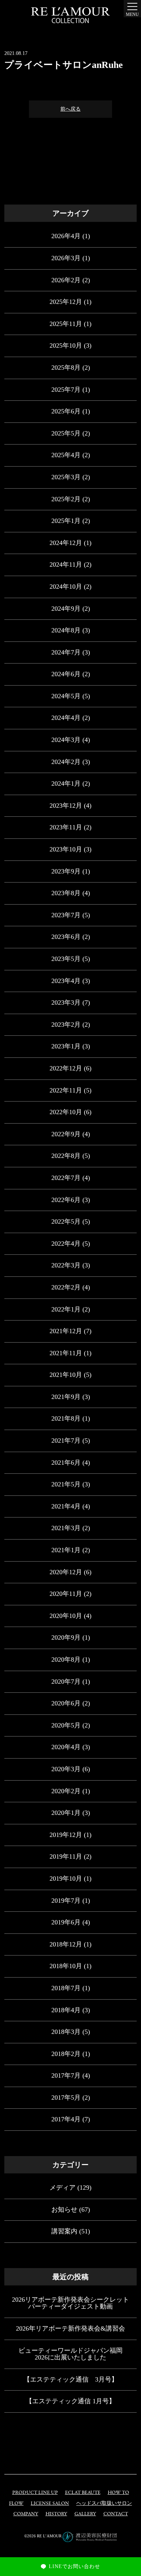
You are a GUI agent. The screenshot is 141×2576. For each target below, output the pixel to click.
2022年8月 (66, 1156)
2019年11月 (66, 1856)
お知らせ (64, 2210)
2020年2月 (66, 1791)
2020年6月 (66, 1703)
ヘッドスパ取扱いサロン (104, 2504)
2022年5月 (66, 1222)
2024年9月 (66, 609)
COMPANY (26, 2514)
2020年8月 (66, 1660)
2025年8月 (66, 368)
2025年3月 (66, 477)
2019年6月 (66, 1922)
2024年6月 (66, 674)
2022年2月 (66, 1287)
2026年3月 (66, 258)
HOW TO (118, 2493)
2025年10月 (66, 345)
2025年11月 (66, 324)
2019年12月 (66, 1835)
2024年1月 (66, 783)
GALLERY (85, 2514)
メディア (63, 2188)
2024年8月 (66, 630)
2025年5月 (66, 433)
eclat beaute (83, 2493)
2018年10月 (66, 1966)
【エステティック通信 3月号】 (71, 2379)
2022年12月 (66, 1068)
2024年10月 (66, 587)
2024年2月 (66, 762)
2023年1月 (66, 1046)
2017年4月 (66, 2119)
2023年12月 (66, 806)
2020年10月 (66, 1616)
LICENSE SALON (50, 2504)
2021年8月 (66, 1418)
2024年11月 (66, 564)
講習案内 (64, 2231)
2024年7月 (66, 652)
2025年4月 (66, 455)
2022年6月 (66, 1200)
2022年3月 (66, 1265)
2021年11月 (66, 1353)
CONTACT (116, 2514)
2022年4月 (66, 1244)
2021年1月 (66, 1550)
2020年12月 (66, 1572)
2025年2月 (66, 499)
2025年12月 (66, 302)
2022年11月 (66, 1090)
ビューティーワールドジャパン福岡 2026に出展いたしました (70, 2354)
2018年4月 (66, 2010)
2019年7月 (66, 1901)
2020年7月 (66, 1682)
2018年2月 (66, 2054)
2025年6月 (66, 411)
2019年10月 (66, 1879)
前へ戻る (70, 109)
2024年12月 (66, 543)
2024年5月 (66, 696)
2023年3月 (66, 1003)
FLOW (16, 2504)
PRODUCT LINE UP (35, 2493)
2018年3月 (66, 2032)
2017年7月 (66, 2075)
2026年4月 (66, 236)
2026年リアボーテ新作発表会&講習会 (70, 2328)
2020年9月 (66, 1637)
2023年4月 (66, 981)
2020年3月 (66, 1769)
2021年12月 (66, 1331)
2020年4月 (66, 1747)
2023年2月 (66, 1025)
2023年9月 (66, 871)
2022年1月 (66, 1309)
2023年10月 (66, 849)
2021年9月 (66, 1397)
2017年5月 (66, 2098)
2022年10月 (66, 1112)
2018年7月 (66, 1988)
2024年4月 (66, 718)
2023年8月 (66, 893)
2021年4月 (66, 1506)
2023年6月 (66, 937)
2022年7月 (66, 1178)
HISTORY (56, 2514)
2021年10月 (66, 1375)
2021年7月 (66, 1441)
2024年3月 (66, 740)
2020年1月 (66, 1813)
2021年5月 (66, 1484)
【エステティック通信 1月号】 (70, 2401)
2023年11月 (66, 827)
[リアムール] (70, 15)
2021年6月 (66, 1463)
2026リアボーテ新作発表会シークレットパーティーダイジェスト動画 (70, 2303)
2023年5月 (66, 959)
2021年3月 (66, 1528)
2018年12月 (66, 1944)
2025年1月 (66, 521)
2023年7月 (66, 915)
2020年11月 (66, 1594)
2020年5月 (66, 1725)
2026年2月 (66, 280)
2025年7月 (66, 390)
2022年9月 (66, 1134)
